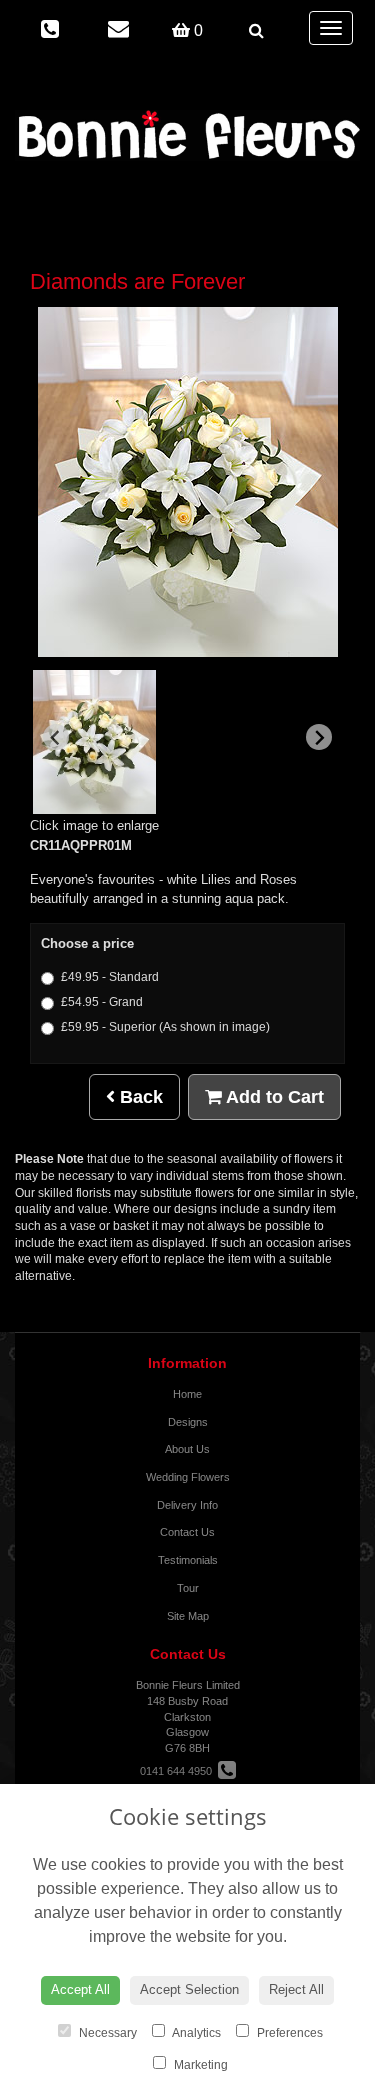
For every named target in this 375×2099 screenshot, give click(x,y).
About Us (187, 1449)
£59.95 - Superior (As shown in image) (165, 1027)
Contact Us (187, 1532)
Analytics (195, 2033)
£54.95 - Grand (102, 1002)
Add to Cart (273, 1097)
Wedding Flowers (188, 1477)
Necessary (106, 2033)
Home (187, 1394)
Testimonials (188, 1560)
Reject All (296, 1989)
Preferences (288, 2033)
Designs (188, 1422)
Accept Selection (189, 1989)
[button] (94, 742)
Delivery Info (187, 1505)
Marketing (199, 2065)
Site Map (188, 1616)
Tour (188, 1588)
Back (139, 1097)
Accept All (80, 1989)
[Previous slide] (56, 737)
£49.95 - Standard (110, 977)
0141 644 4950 (179, 1771)
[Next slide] (319, 737)
